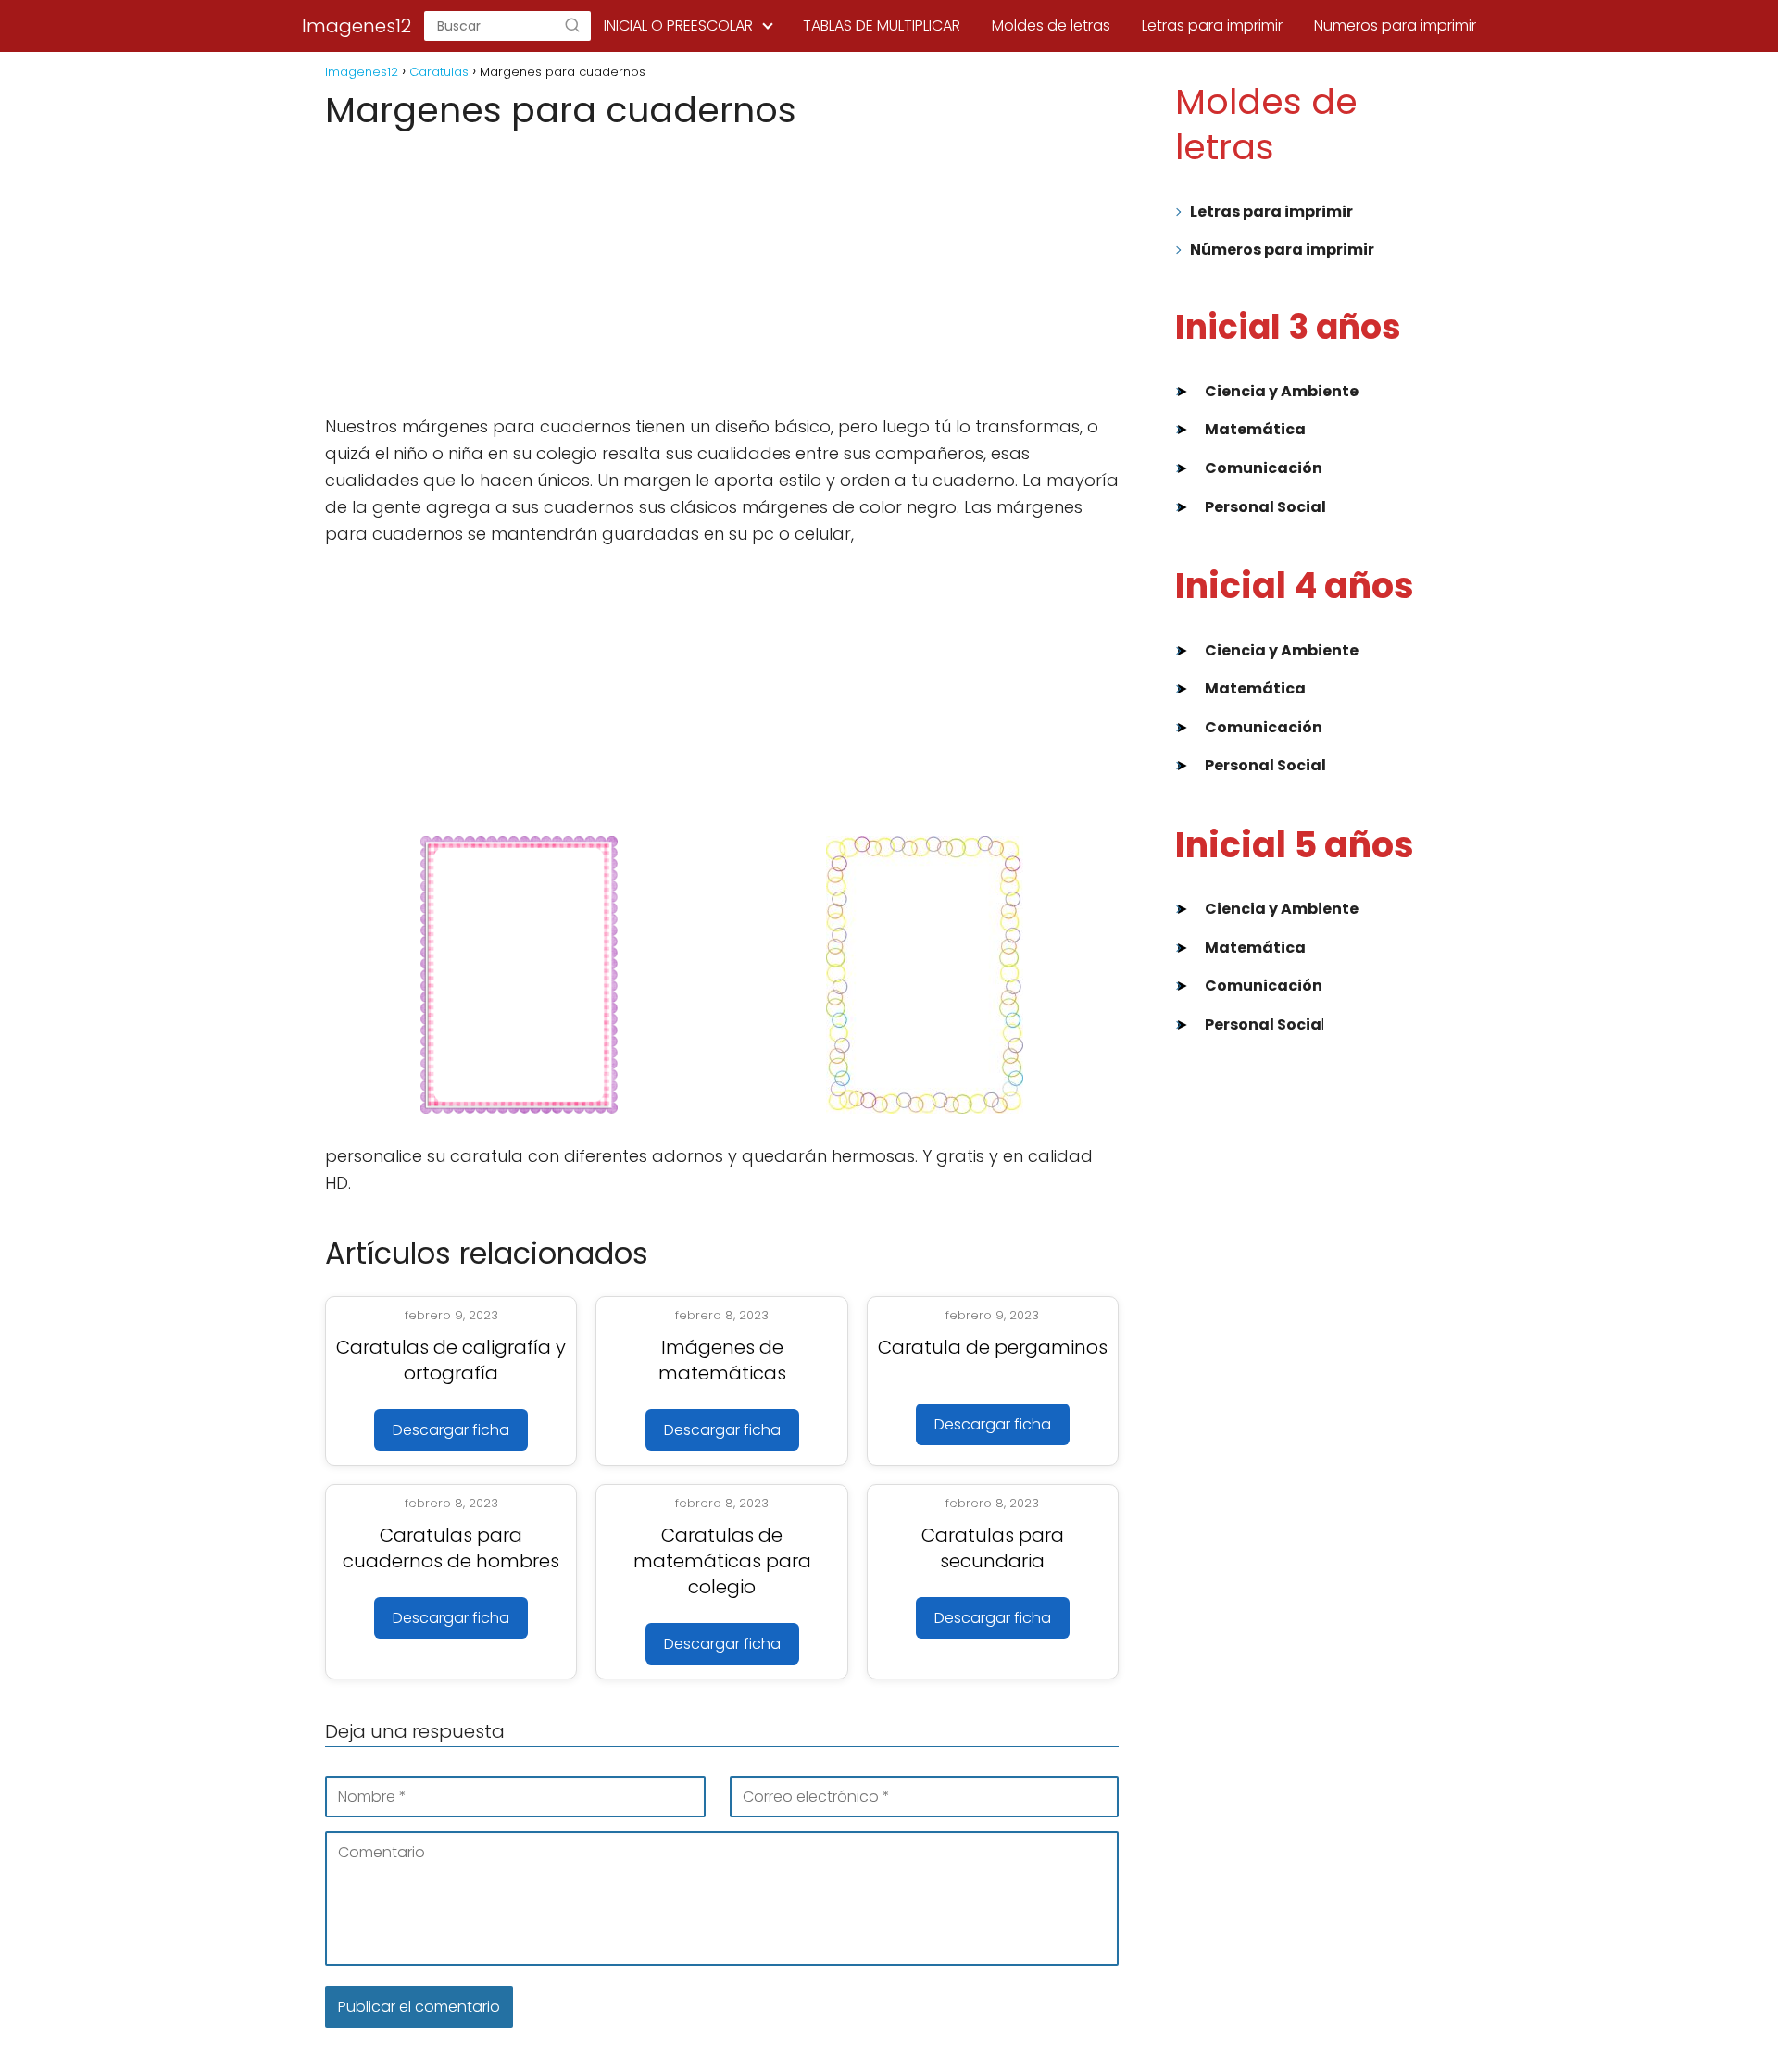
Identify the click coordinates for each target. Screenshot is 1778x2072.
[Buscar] (572, 26)
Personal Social (1265, 507)
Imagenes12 (357, 26)
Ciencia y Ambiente (1282, 391)
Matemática (1255, 429)
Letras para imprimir (1212, 25)
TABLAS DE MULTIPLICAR (882, 25)
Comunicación (1264, 468)
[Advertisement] (722, 273)
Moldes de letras (1051, 25)
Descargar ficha (451, 1430)
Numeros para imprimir (1395, 25)
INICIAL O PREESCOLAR (678, 25)
